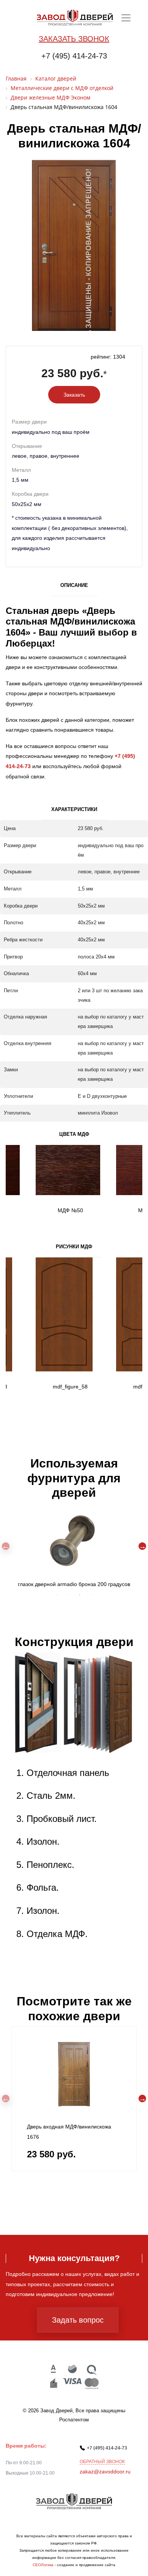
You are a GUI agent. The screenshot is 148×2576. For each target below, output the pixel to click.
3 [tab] (80, 1595)
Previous (6, 1546)
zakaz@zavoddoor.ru (105, 2472)
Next (142, 1546)
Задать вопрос (78, 2320)
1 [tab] (57, 1595)
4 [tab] (91, 1595)
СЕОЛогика (43, 2565)
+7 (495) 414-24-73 (74, 56)
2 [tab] (68, 1595)
